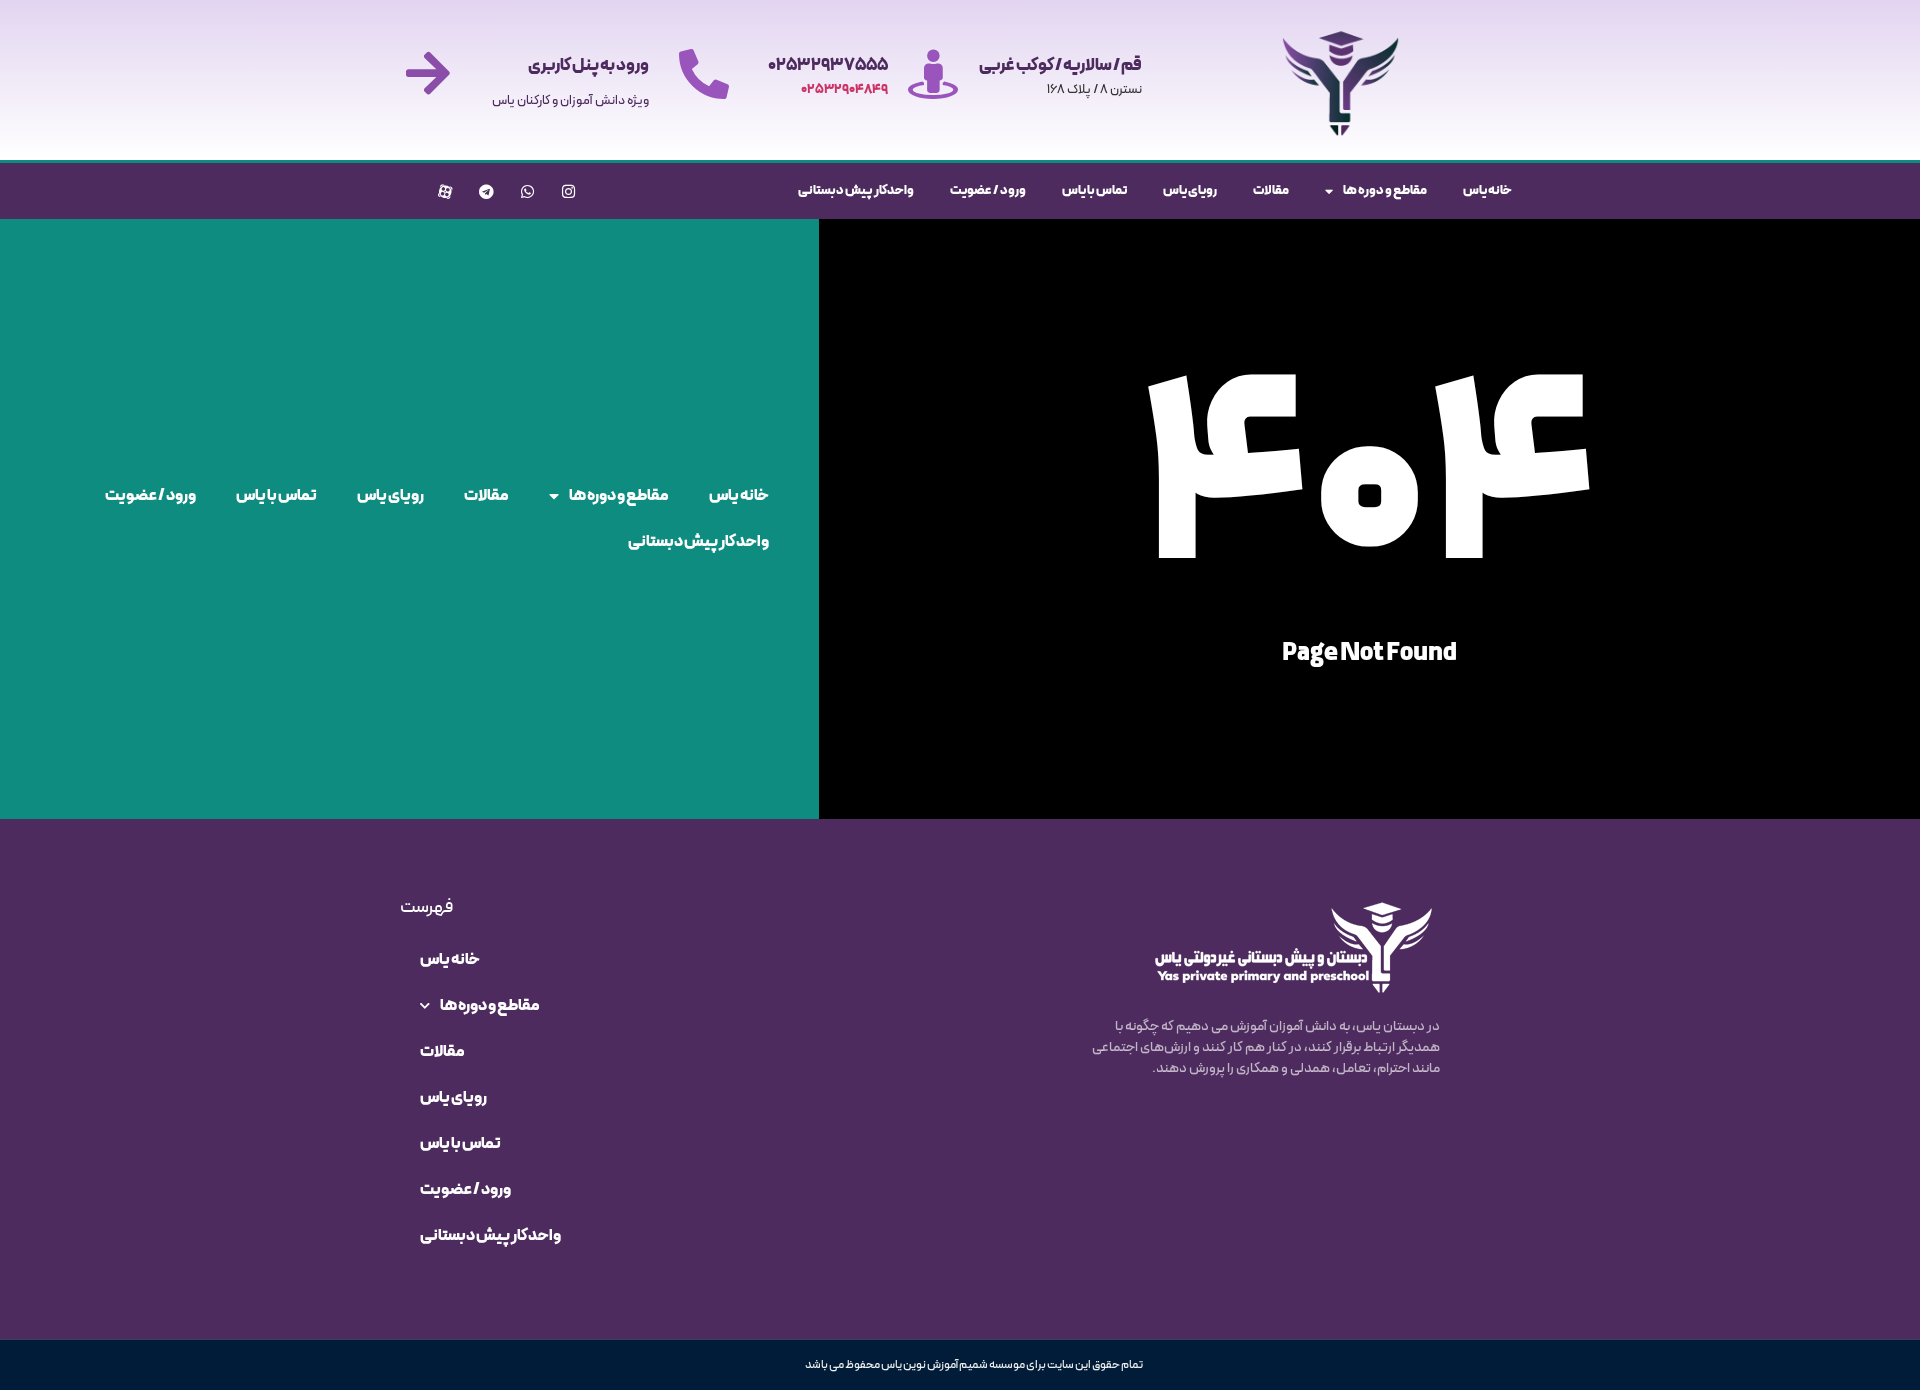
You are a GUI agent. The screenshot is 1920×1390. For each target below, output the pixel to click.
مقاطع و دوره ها (1385, 191)
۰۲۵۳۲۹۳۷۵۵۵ (828, 66)
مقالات (1271, 191)
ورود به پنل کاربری (588, 66)
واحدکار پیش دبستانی (856, 191)
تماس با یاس (1094, 191)
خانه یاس (1487, 191)
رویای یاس (1190, 191)
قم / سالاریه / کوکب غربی (1060, 66)
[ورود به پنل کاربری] (428, 73)
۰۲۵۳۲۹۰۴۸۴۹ (844, 90)
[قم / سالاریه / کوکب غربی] (933, 74)
